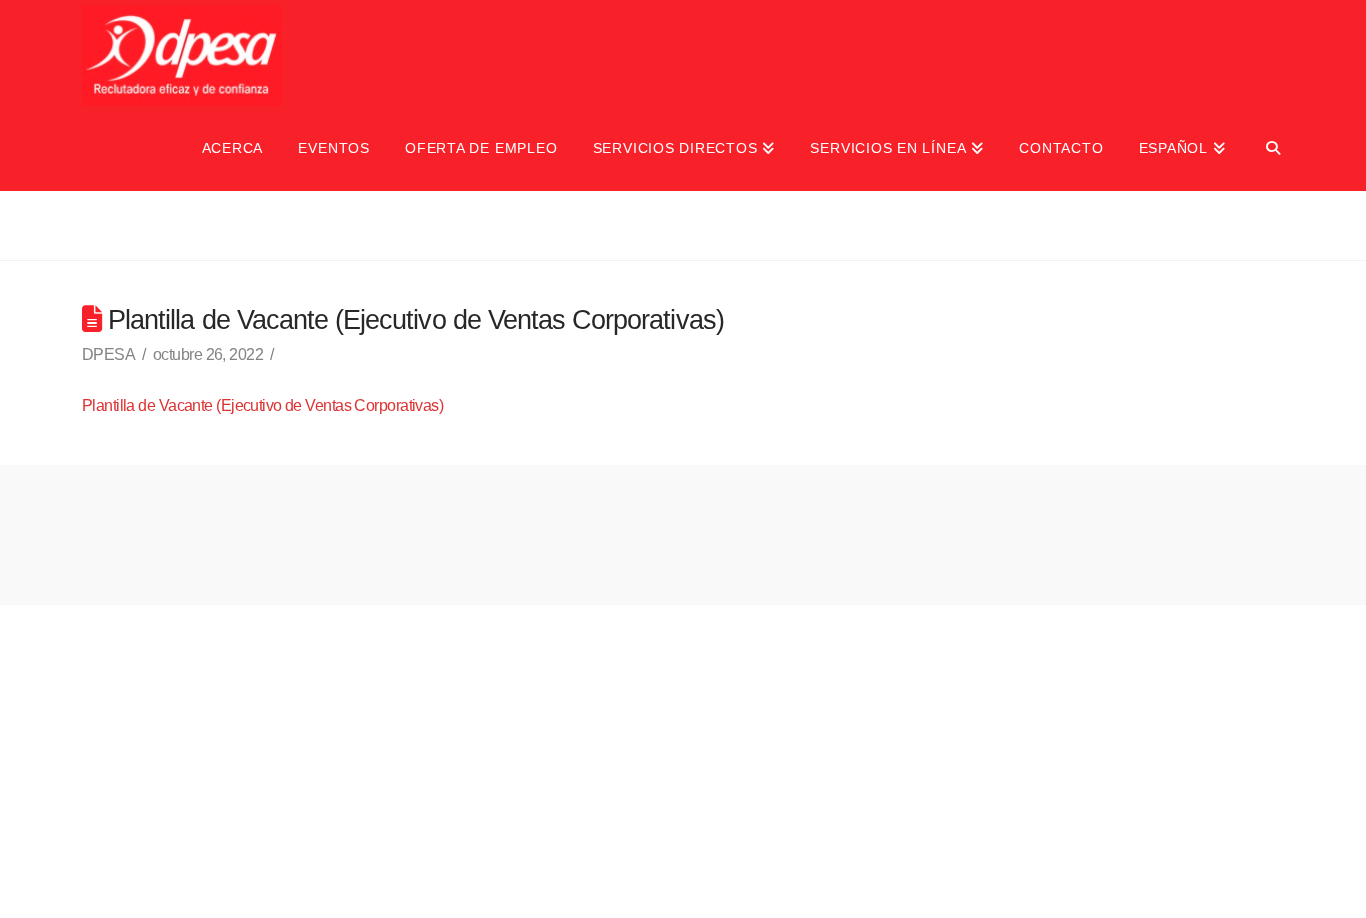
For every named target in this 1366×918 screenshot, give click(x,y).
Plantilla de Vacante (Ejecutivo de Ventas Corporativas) (262, 405)
